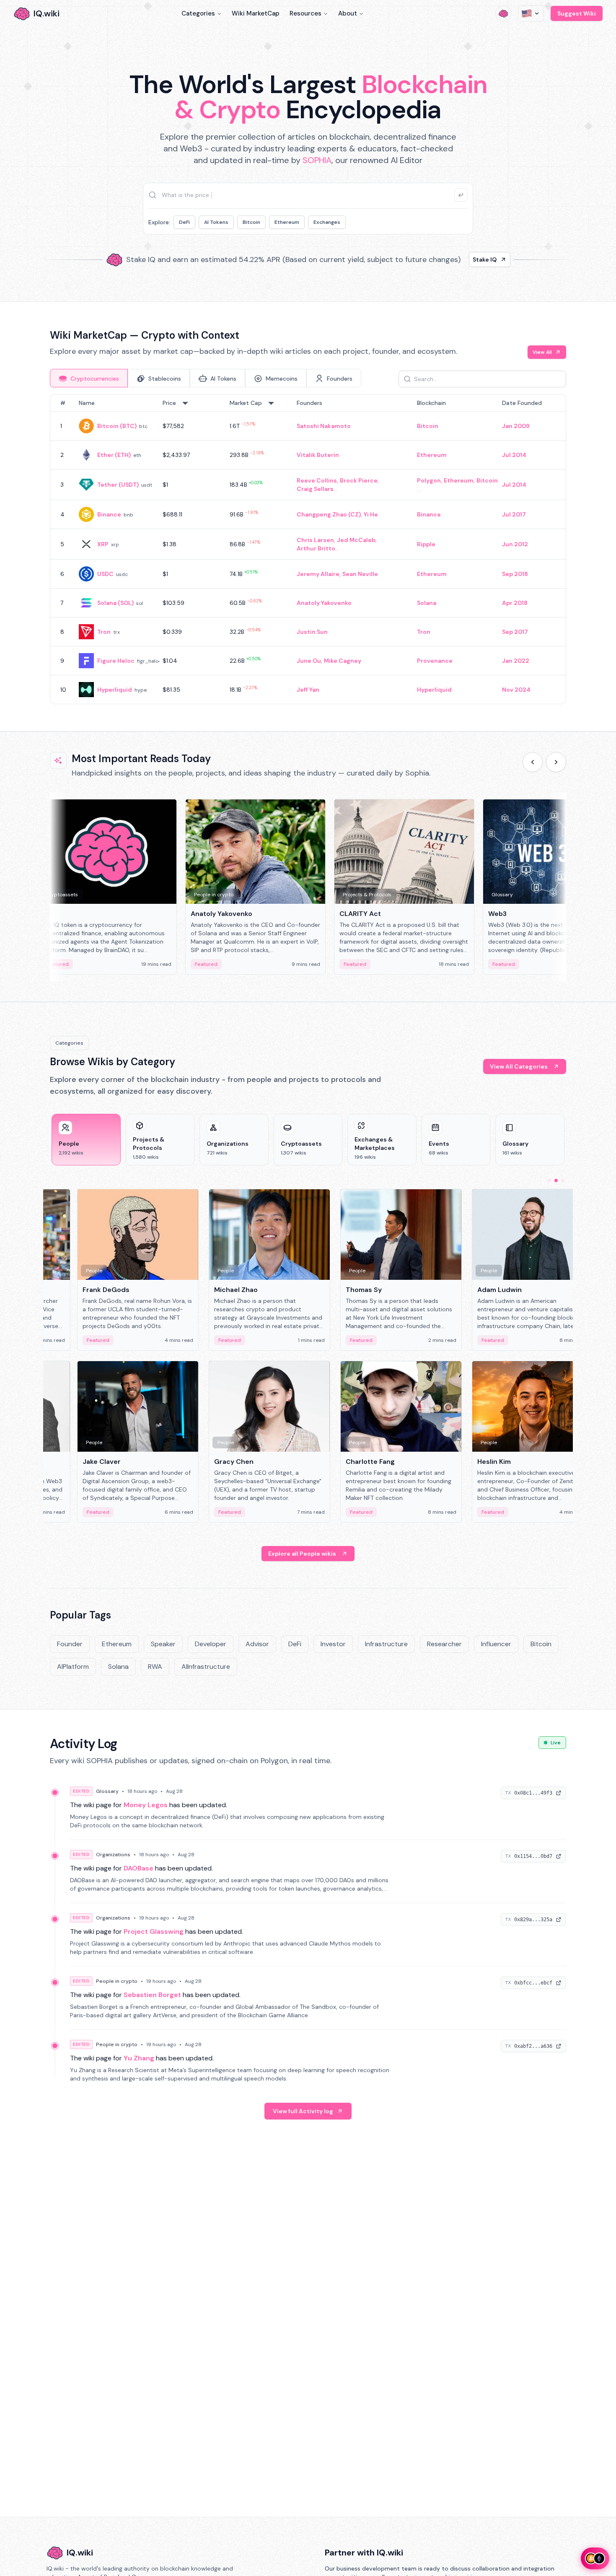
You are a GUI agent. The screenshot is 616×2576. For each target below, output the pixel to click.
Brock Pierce (359, 480)
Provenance (435, 661)
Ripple (426, 544)
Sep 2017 (515, 632)
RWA (155, 1667)
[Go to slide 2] (556, 1180)
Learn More (452, 259)
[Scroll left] (533, 762)
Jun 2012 (515, 544)
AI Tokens (216, 222)
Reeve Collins (317, 480)
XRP (103, 544)
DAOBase (138, 1868)
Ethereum (287, 222)
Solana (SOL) (115, 603)
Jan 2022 (516, 661)
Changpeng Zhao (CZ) (329, 514)
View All (542, 352)
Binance (109, 514)
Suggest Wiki (577, 13)
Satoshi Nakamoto (324, 426)
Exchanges (327, 222)
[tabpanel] (308, 549)
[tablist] (206, 378)
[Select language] (531, 13)
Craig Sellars (315, 489)
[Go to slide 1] (549, 1180)
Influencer (496, 1644)
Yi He (371, 514)
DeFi (184, 222)
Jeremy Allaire (318, 574)
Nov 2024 (516, 690)
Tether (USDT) (118, 485)
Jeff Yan (308, 690)
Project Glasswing (154, 1931)
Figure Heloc (116, 661)
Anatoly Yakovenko (324, 603)
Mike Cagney (343, 661)
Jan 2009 (516, 426)
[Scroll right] (556, 762)
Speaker (163, 1644)
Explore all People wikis (302, 1554)
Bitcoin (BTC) (117, 426)
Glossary (107, 1791)
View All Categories (519, 1066)
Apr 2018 (515, 603)
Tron (104, 632)
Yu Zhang (139, 2058)
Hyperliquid (115, 690)
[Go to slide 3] (563, 1180)
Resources (305, 13)
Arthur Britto (316, 548)
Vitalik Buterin (318, 455)
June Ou (309, 661)
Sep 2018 (515, 574)
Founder (70, 1644)
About (348, 13)
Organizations (113, 1855)
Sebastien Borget (152, 1995)
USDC (105, 574)
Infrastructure (386, 1644)
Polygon (429, 480)
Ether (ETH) (114, 455)
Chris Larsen (315, 540)
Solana (427, 603)
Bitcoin (251, 222)
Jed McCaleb (356, 540)
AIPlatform (73, 1667)
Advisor (257, 1644)
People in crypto (117, 1981)
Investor (333, 1644)
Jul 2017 (514, 514)
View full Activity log (303, 2111)
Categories (198, 13)
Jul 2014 (514, 455)
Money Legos (146, 1805)
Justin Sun (312, 632)
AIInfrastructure (206, 1667)
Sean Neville (360, 574)
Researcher (444, 1644)
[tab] (89, 378)
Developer (211, 1644)
